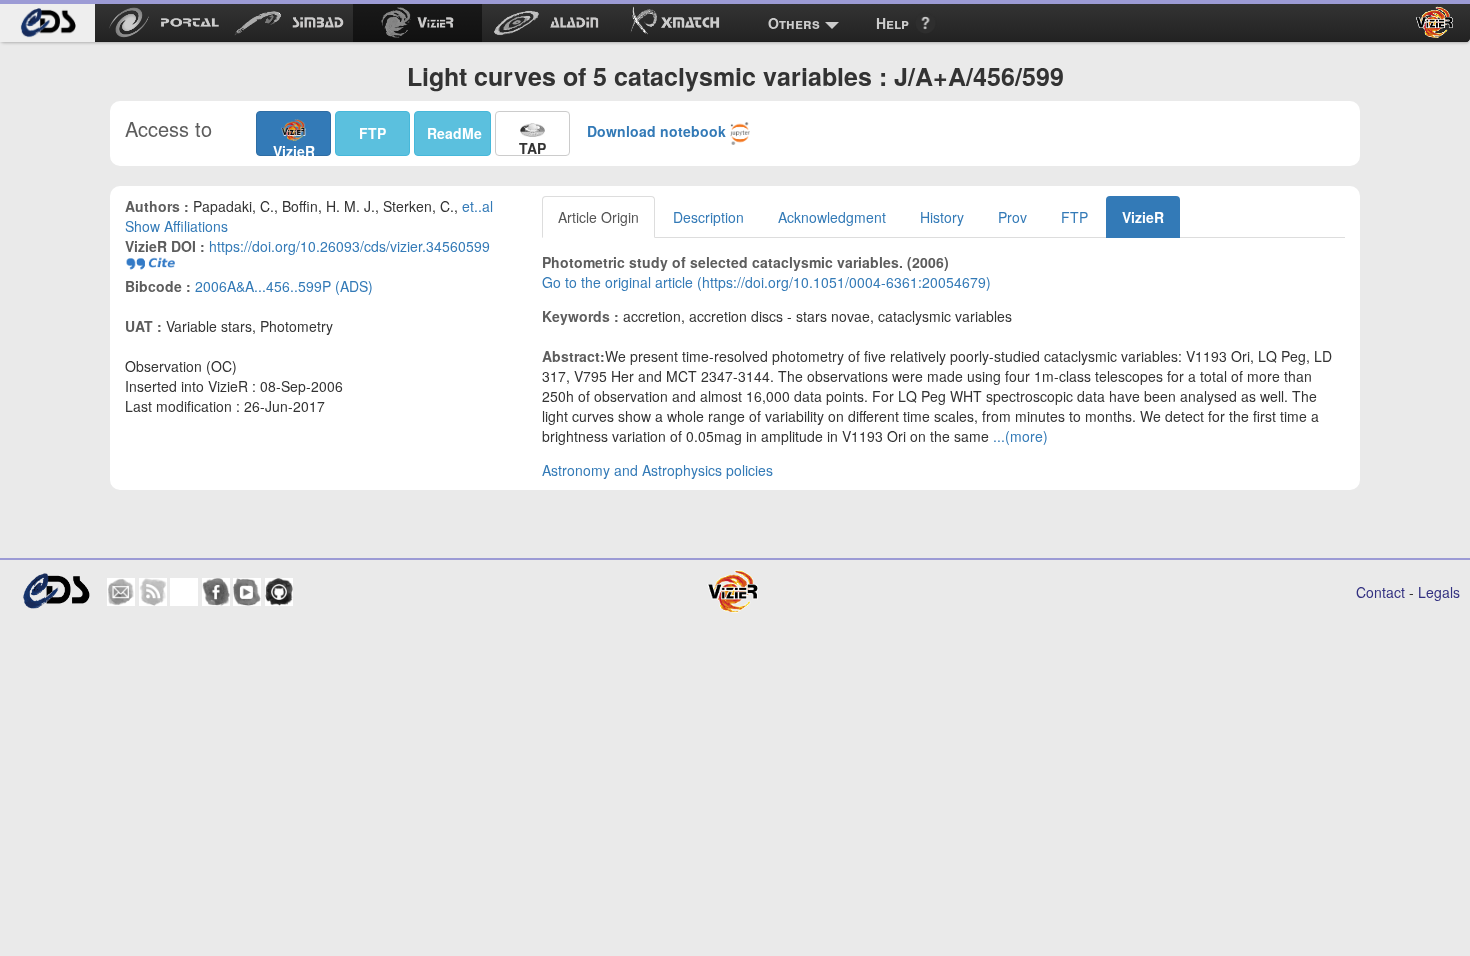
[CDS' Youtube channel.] (247, 592)
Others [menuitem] (794, 23)
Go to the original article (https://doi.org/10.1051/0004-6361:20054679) (766, 282)
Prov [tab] (1012, 217)
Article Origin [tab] (598, 217)
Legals (1439, 592)
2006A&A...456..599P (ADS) (284, 286)
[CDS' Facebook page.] (216, 592)
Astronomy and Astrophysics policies (657, 470)
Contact (1380, 592)
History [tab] (942, 217)
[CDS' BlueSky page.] (184, 592)
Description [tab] (708, 217)
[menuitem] (47, 23)
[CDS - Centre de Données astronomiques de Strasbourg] (55, 591)
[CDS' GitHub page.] (279, 592)
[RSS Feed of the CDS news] (153, 592)
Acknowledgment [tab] (832, 217)
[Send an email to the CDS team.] (121, 592)
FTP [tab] (1074, 217)
